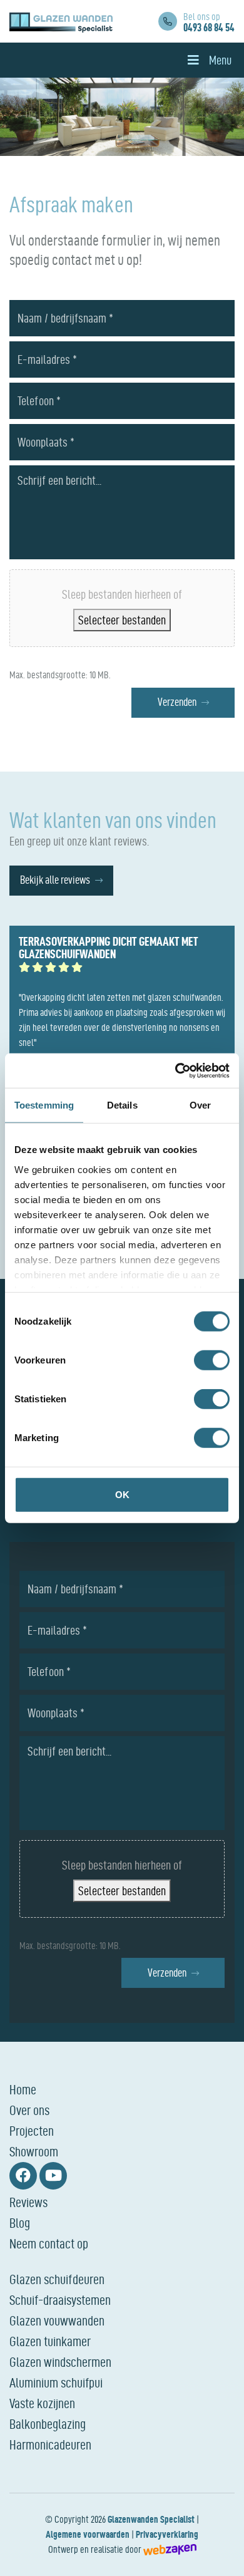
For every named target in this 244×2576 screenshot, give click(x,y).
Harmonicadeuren (50, 2444)
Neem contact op (49, 2243)
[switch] (212, 1360)
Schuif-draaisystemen (60, 2300)
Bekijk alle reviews (55, 880)
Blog (20, 2223)
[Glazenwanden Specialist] (61, 21)
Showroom (34, 2151)
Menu (220, 60)
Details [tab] (122, 1105)
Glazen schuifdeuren (57, 2279)
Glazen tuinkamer (50, 2341)
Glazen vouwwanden (57, 2320)
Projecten (32, 2131)
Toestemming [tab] (44, 1105)
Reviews (28, 2202)
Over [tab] (200, 1105)
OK (122, 1495)
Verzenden (177, 702)
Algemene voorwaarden (88, 2534)
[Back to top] (221, 2553)
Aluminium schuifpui (56, 2382)
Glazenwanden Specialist (151, 2519)
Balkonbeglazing (48, 2424)
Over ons (29, 2110)
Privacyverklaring (167, 2534)
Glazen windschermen (60, 2362)
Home (23, 2089)
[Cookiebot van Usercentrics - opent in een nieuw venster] (175, 1070)
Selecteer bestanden (122, 620)
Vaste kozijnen (42, 2403)
